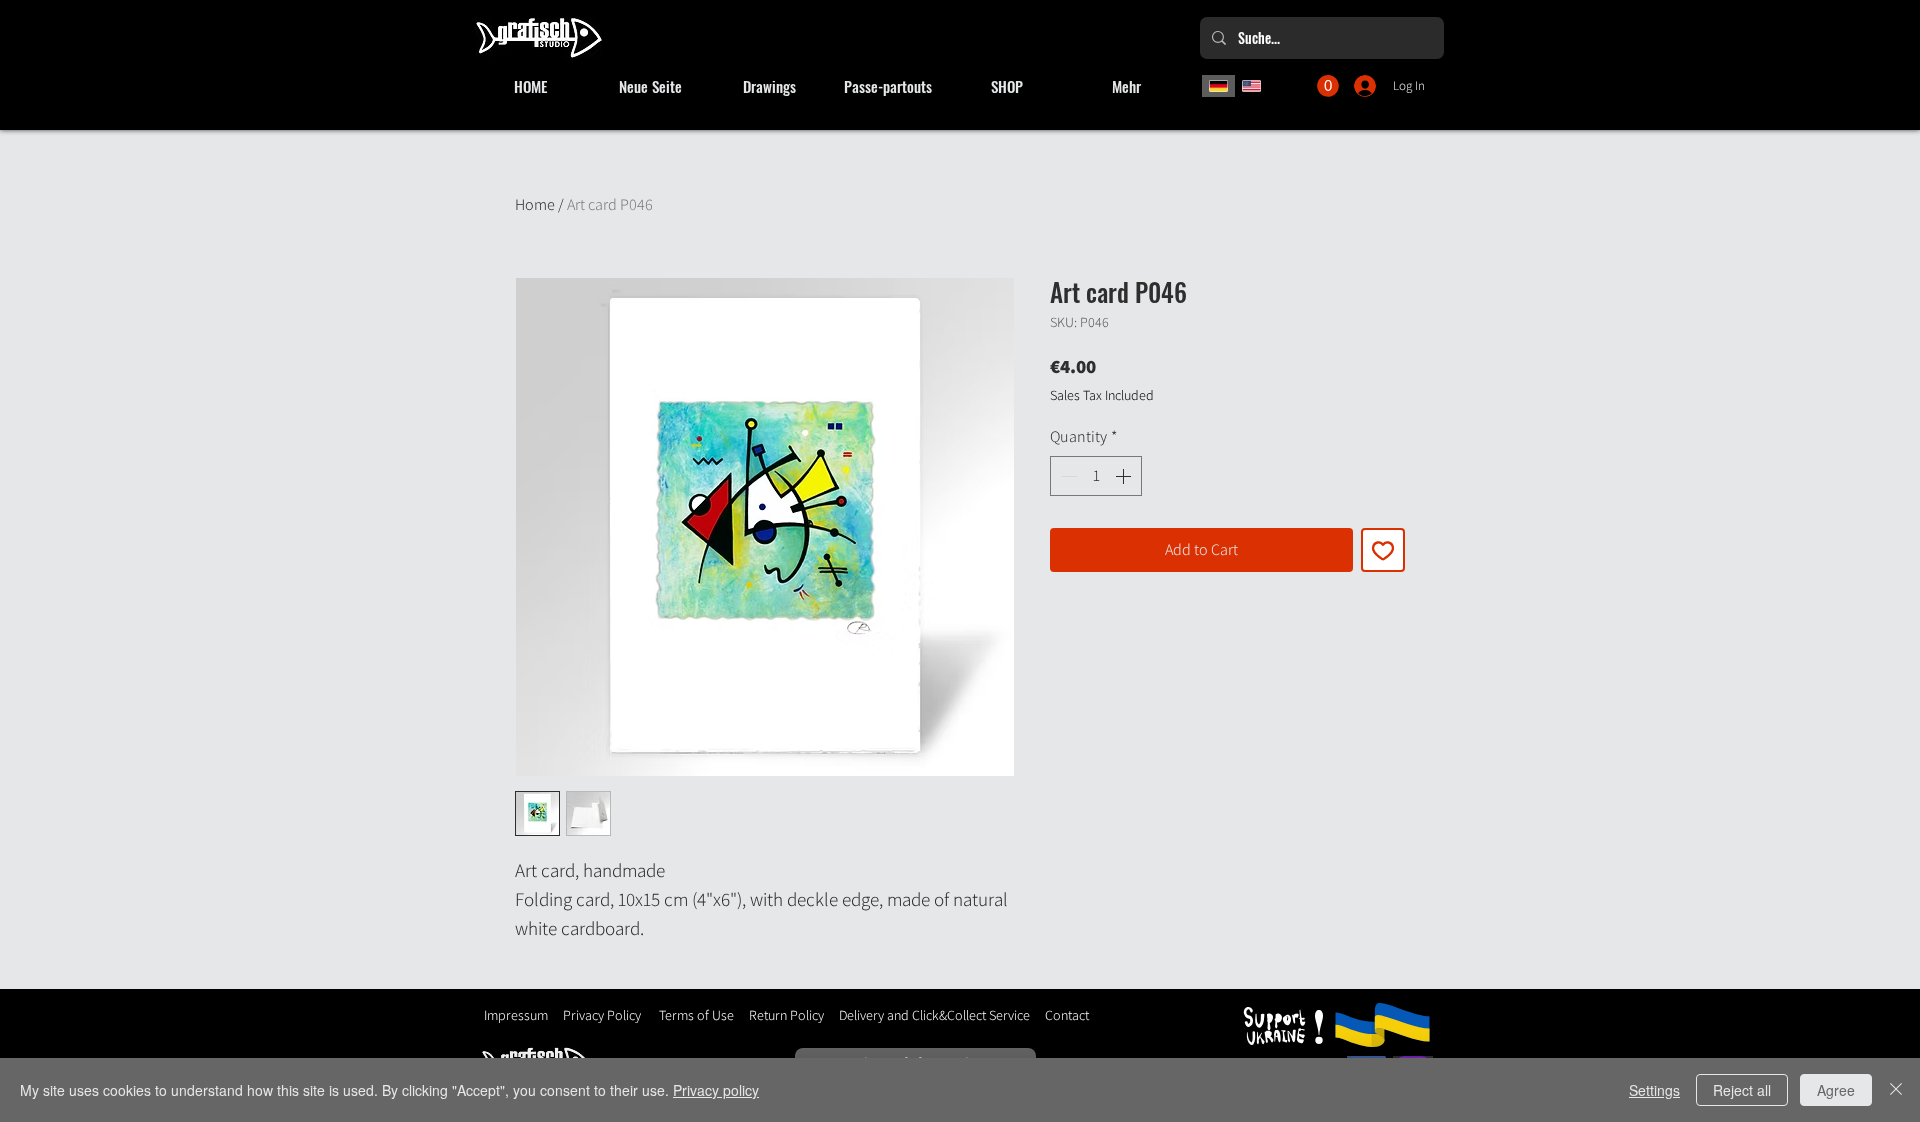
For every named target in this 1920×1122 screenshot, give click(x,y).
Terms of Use (696, 1015)
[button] (1328, 86)
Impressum (516, 1015)
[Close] (1896, 1090)
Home (535, 204)
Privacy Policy (602, 1015)
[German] (1218, 86)
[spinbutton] (1096, 476)
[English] (1252, 86)
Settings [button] (1654, 1090)
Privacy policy (716, 1090)
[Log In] (1366, 86)
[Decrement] (1067, 476)
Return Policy (785, 1015)
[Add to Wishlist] (1383, 550)
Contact (1067, 1015)
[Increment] (1125, 476)
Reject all (1742, 1090)
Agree (1836, 1090)
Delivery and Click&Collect (912, 1015)
